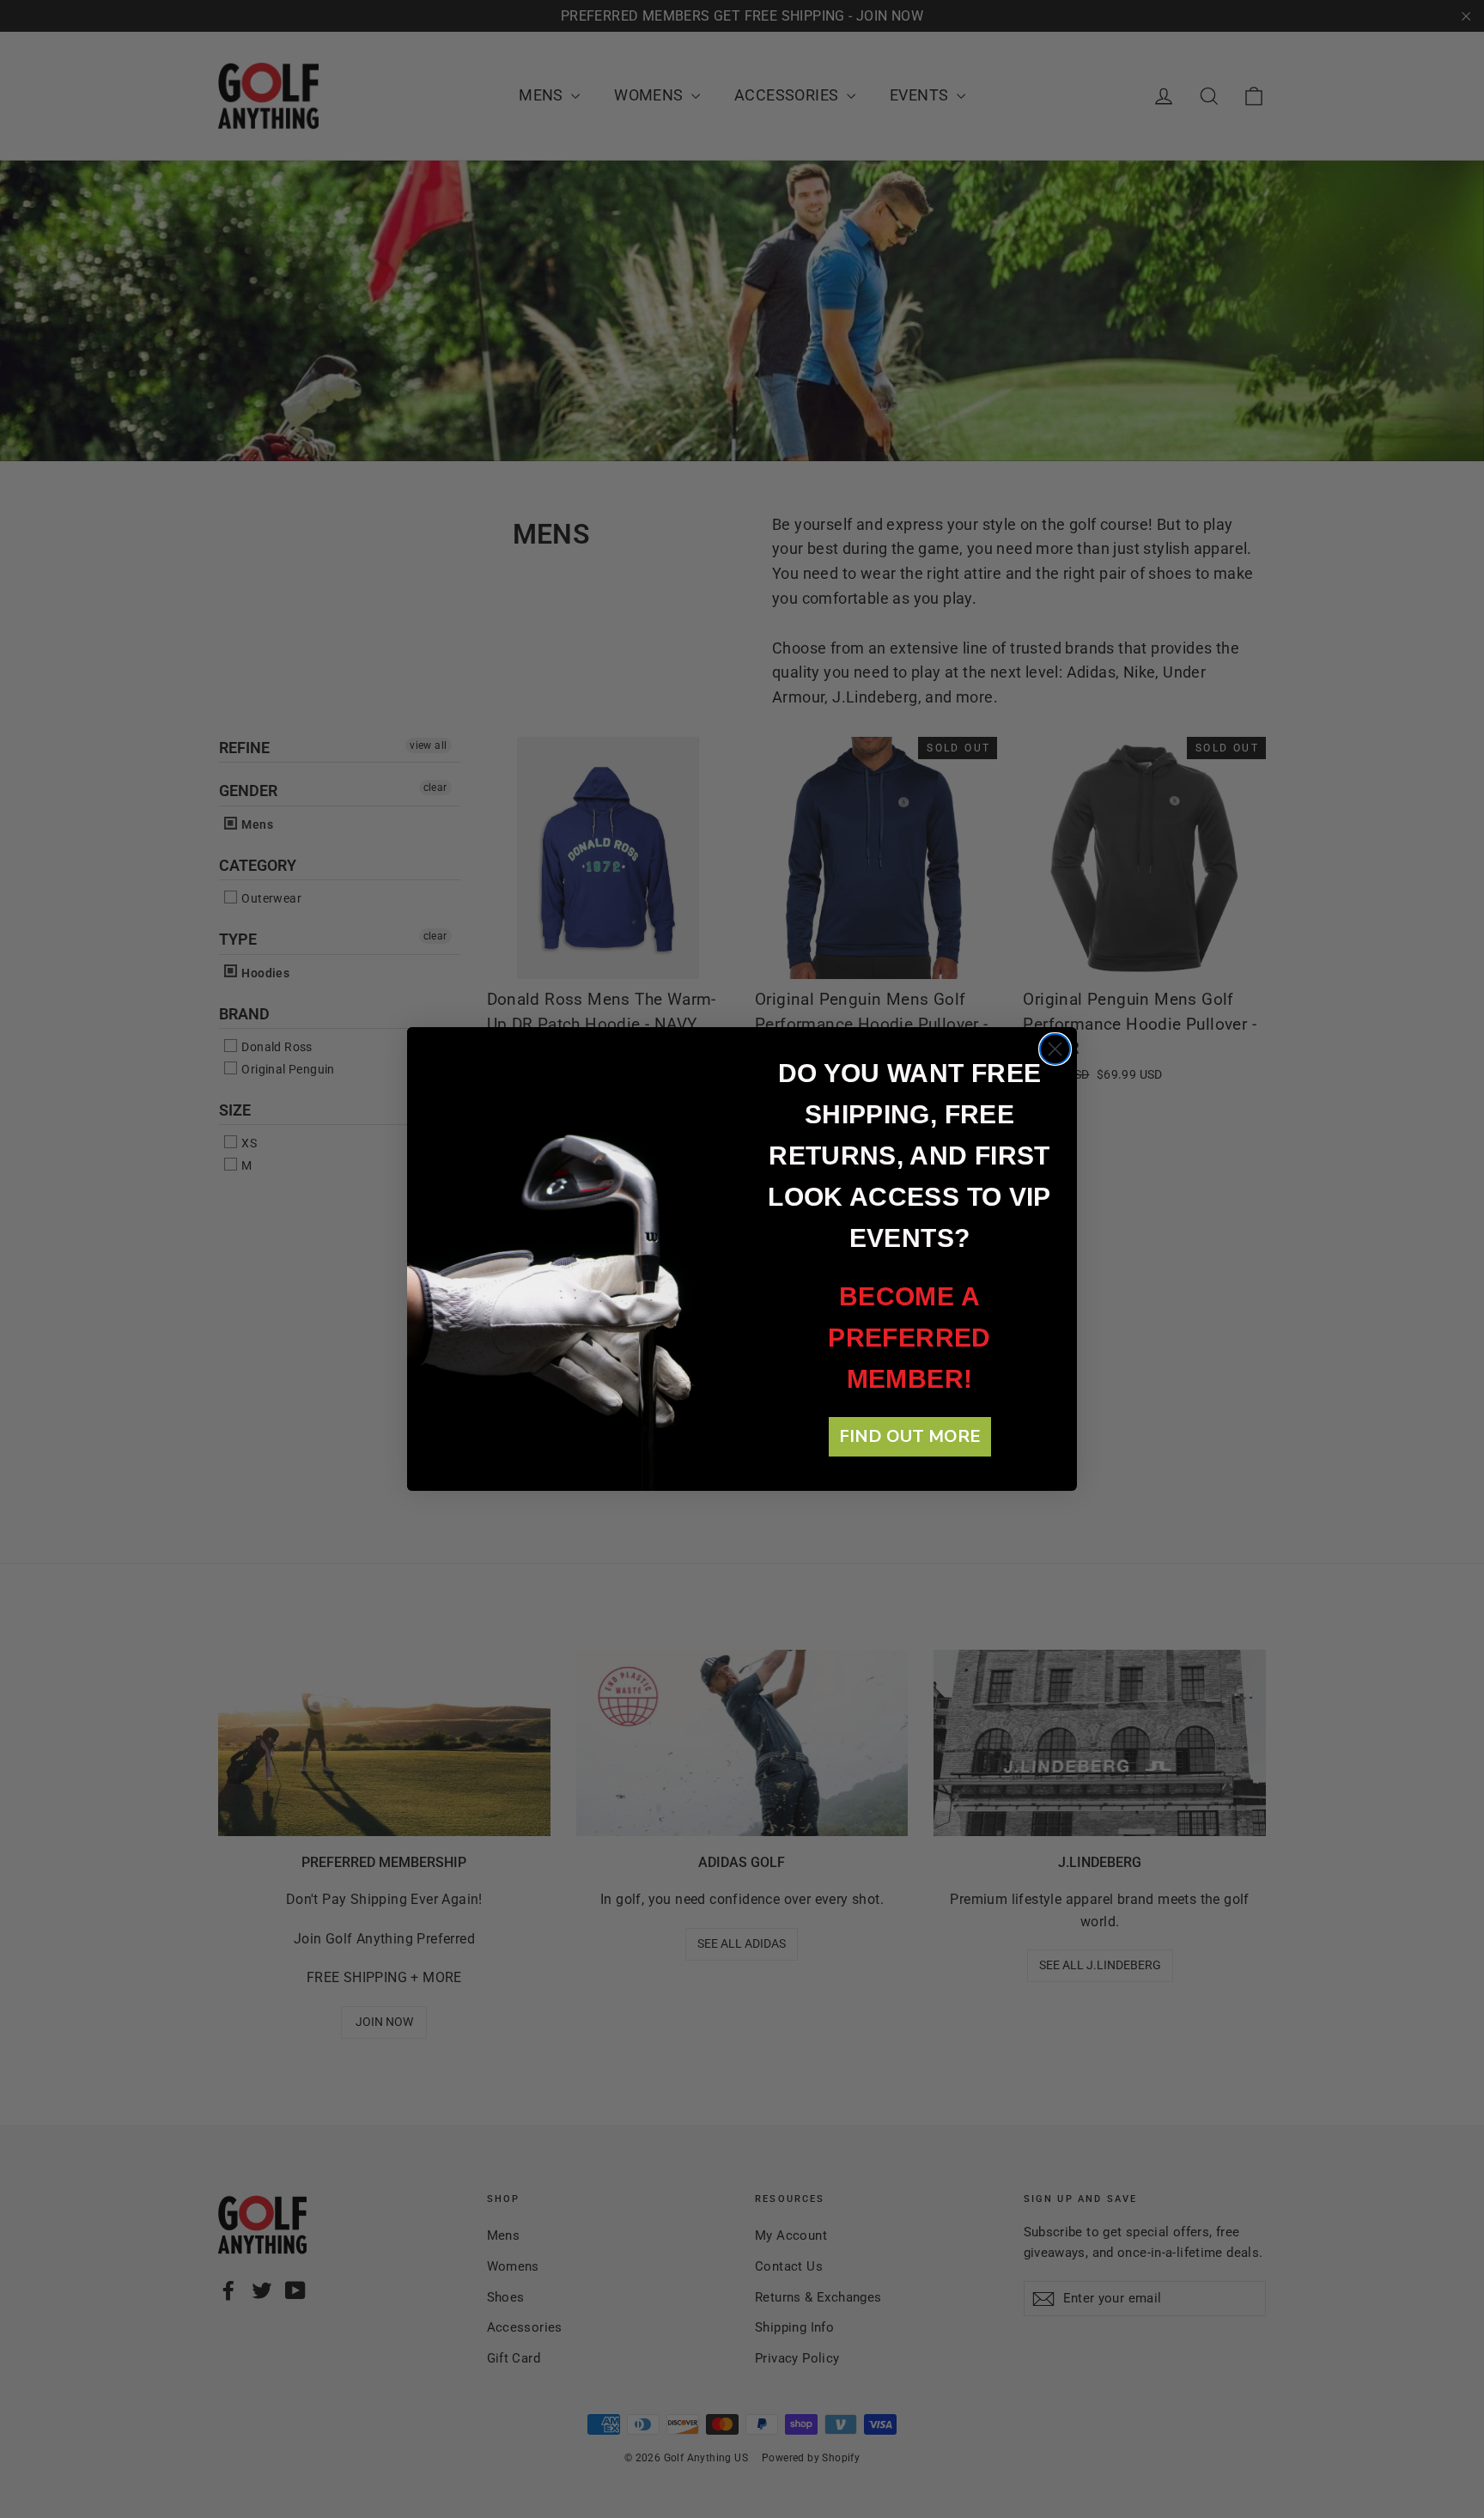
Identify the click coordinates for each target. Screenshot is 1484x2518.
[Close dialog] (1055, 1049)
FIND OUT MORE (910, 1436)
